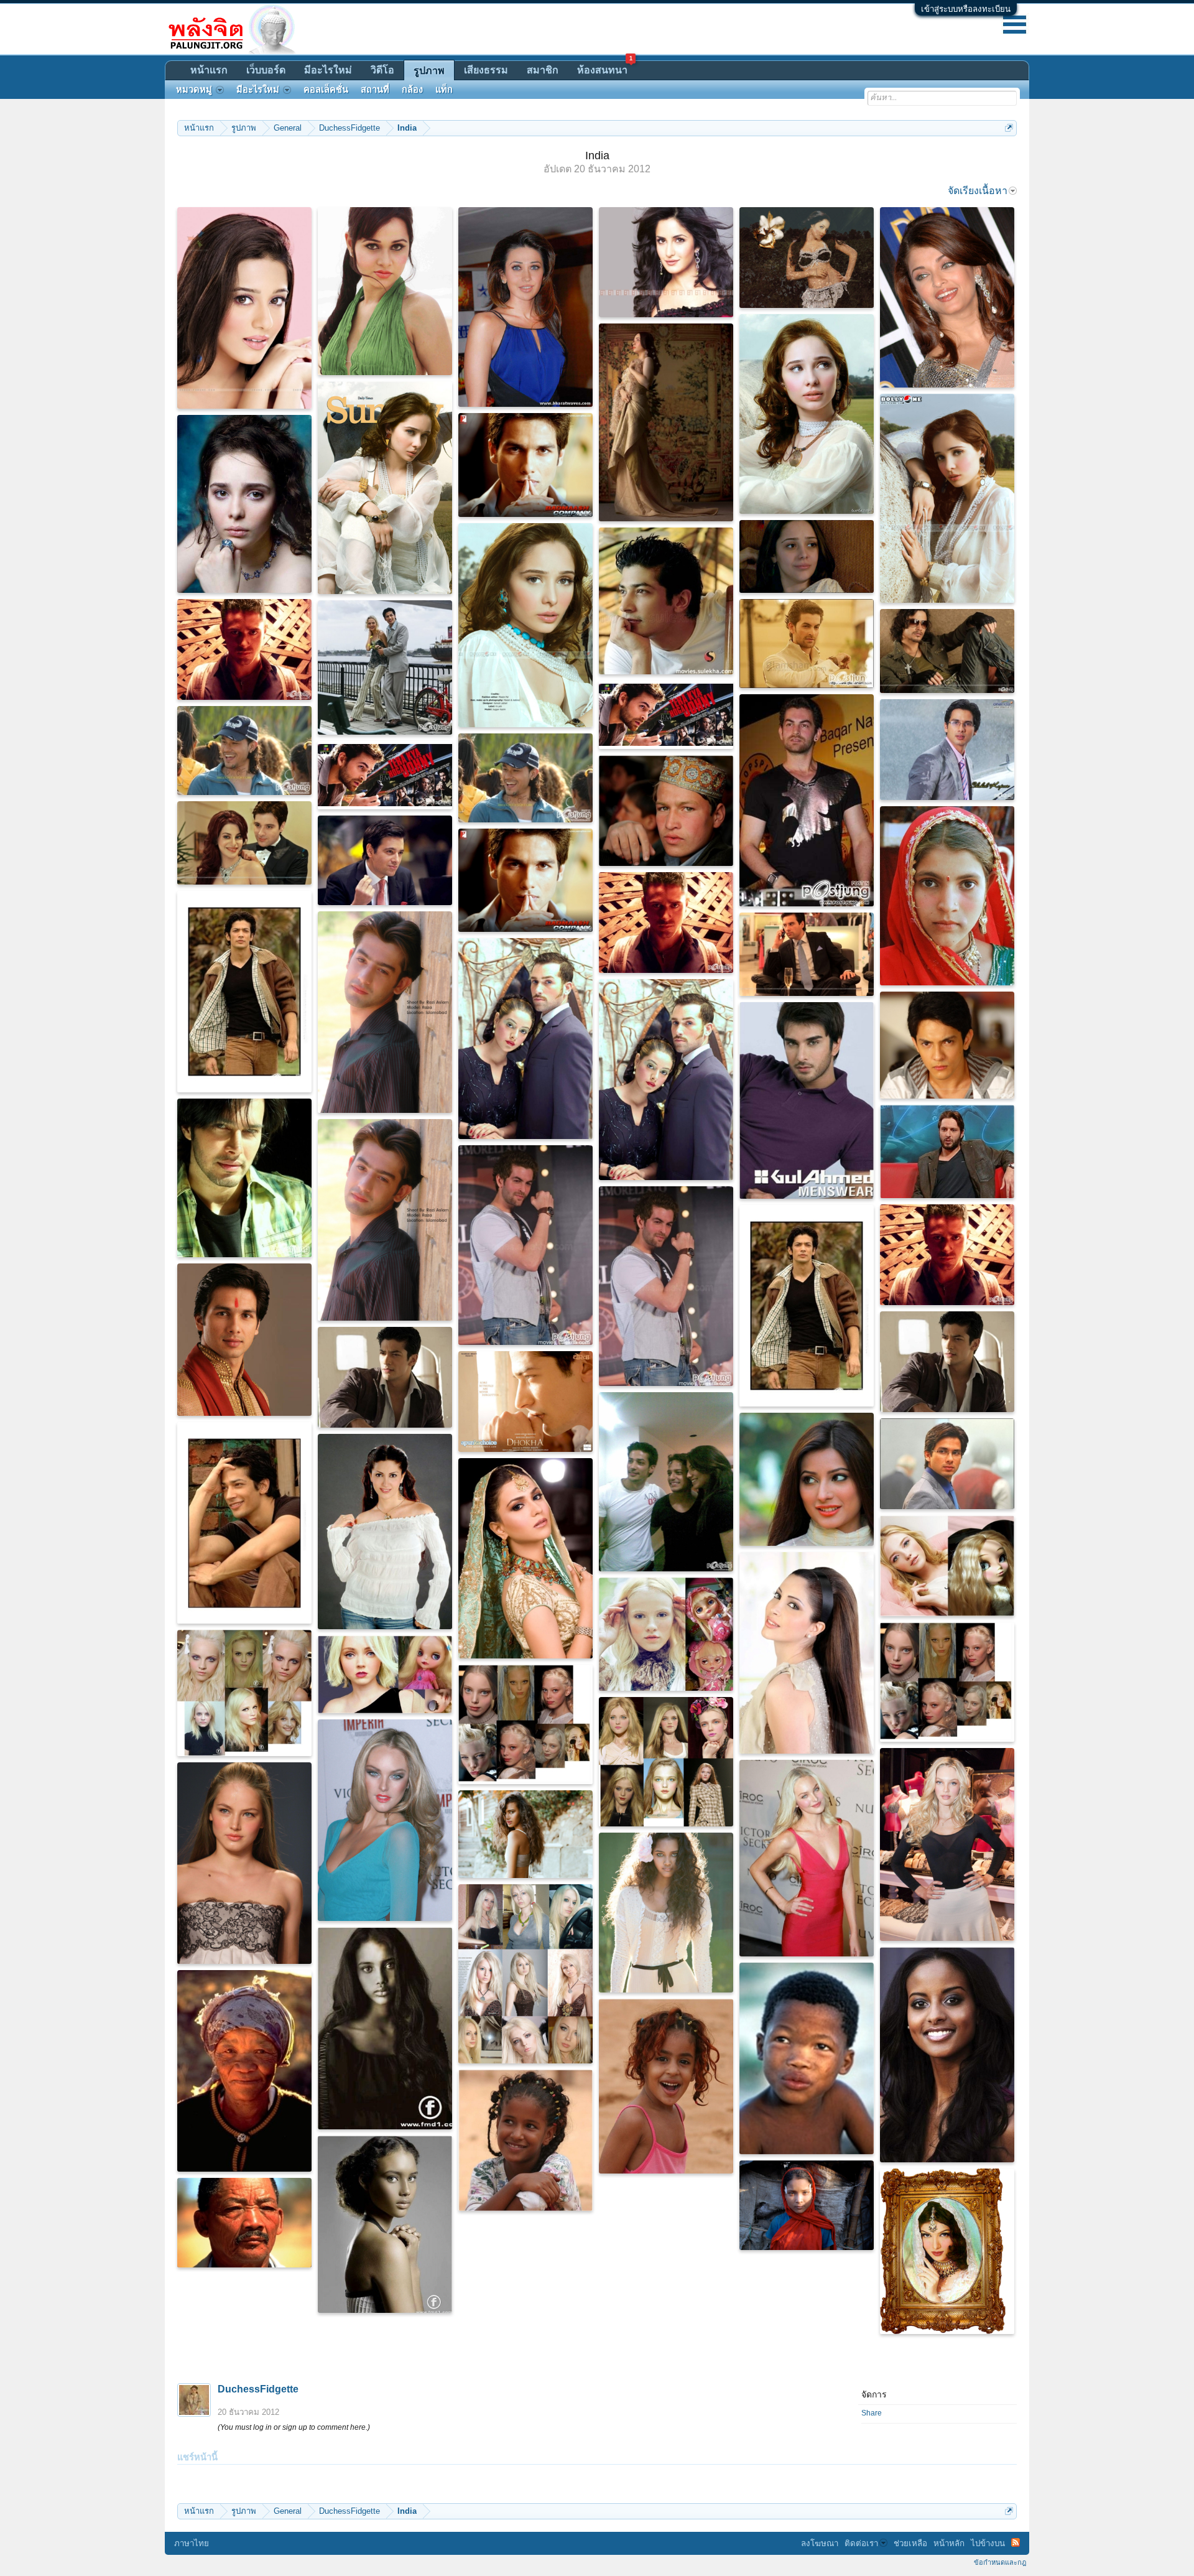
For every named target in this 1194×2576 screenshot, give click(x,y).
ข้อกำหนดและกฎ (1000, 2562)
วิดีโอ (382, 70)
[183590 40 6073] (947, 750)
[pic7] (947, 2251)
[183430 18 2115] (244, 1340)
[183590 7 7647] (666, 1482)
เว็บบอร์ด (266, 70)
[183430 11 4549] (947, 1464)
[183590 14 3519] (244, 992)
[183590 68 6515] (385, 667)
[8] (947, 1566)
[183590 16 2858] (947, 1045)
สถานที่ (375, 90)
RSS (1016, 2542)
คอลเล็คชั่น (326, 90)
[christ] (385, 2028)
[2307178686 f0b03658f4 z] (947, 896)
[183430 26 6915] (525, 1402)
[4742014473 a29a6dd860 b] (525, 1974)
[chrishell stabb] (385, 2224)
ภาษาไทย (192, 2543)
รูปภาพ (429, 71)
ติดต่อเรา (861, 2543)
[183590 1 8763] (807, 800)
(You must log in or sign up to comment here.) (294, 2427)
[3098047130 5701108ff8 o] (807, 2205)
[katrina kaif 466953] (666, 262)
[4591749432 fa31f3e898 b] (385, 1012)
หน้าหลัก (949, 2543)
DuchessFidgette (258, 2389)
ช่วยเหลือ (910, 2543)
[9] (385, 1674)
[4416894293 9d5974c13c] (666, 422)
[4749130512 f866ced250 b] (807, 1858)
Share (872, 2413)
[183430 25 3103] (666, 601)
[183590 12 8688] (244, 649)
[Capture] (525, 2140)
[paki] (666, 811)
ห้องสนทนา (605, 68)
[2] (807, 1100)
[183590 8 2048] (666, 715)
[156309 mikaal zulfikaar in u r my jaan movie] (807, 954)
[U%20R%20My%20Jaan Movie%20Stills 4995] (385, 860)
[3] (947, 1151)
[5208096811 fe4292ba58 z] (385, 1532)
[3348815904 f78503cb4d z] (947, 297)
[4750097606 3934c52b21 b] (947, 1844)
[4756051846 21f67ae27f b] (666, 1762)
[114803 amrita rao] (244, 308)
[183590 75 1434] (947, 651)
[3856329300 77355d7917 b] (385, 291)
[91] (244, 1693)
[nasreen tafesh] (807, 1653)
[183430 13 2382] (244, 1523)
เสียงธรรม (486, 70)
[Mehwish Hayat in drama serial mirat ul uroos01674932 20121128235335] (807, 1479)
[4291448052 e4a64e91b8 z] (525, 307)
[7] (947, 1682)
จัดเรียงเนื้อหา (978, 191)
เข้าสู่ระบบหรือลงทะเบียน (966, 9)
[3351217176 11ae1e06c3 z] (807, 258)
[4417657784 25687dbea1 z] (807, 414)
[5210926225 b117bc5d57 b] (244, 1863)
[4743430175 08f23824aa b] (385, 1820)
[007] (244, 504)
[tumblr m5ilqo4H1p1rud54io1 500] (666, 1913)
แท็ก (444, 90)
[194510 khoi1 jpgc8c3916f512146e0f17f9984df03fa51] (244, 2223)
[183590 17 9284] (525, 1245)
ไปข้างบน (988, 2543)
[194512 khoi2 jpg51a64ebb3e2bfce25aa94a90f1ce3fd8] (244, 2071)
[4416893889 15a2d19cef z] (385, 488)
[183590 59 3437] (807, 644)
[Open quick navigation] (1009, 128)
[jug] (525, 625)
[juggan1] (807, 556)
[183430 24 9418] (947, 1362)
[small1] (244, 843)
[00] (666, 1634)
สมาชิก (543, 70)
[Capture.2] (666, 2086)
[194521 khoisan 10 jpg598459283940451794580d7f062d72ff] (807, 2058)
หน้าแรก (209, 70)
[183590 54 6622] (244, 751)
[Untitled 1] (525, 1039)
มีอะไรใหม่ (328, 70)
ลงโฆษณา (820, 2543)
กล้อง (412, 90)
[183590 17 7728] (244, 1178)
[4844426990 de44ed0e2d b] (947, 498)
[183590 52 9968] (525, 465)
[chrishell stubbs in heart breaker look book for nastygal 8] (525, 1834)
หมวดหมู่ (194, 90)
